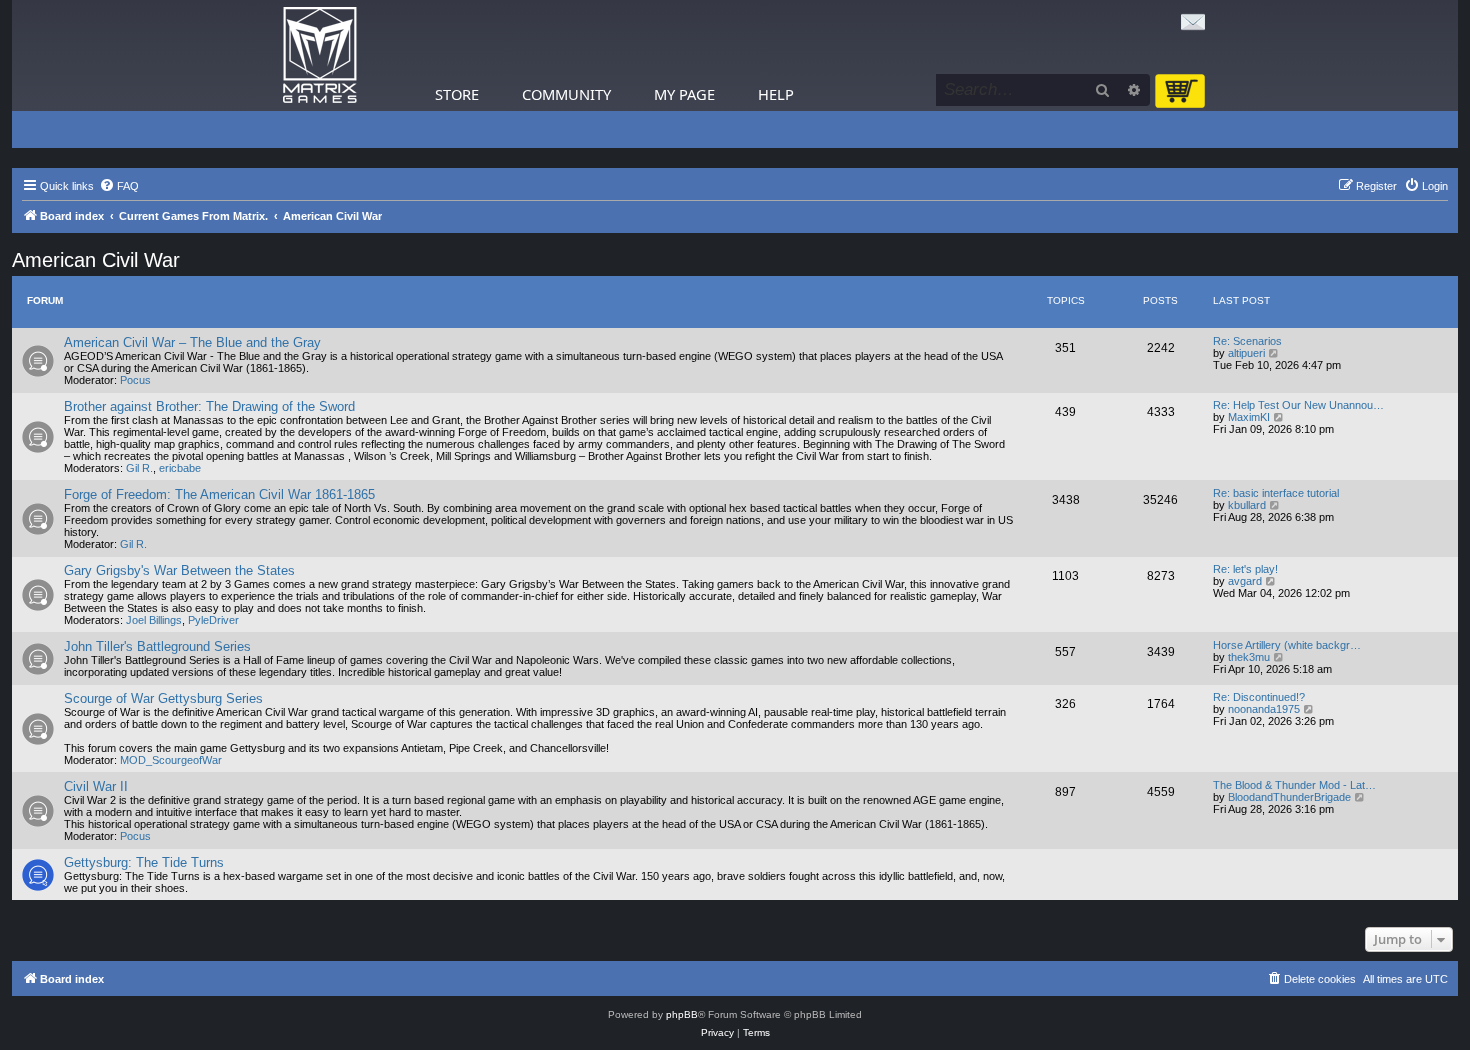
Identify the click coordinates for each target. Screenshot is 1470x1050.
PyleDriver (213, 620)
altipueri (1246, 353)
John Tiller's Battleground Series (157, 646)
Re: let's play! (1245, 569)
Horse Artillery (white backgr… (1287, 645)
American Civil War (96, 260)
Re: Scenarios (1247, 341)
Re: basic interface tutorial (1276, 493)
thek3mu (1249, 657)
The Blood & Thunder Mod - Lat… (1294, 785)
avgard (1245, 581)
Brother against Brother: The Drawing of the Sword (209, 406)
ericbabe (180, 468)
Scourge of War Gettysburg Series (163, 698)
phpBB (682, 1014)
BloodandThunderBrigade (1289, 797)
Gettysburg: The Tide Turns (144, 862)
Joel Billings (154, 620)
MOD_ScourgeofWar (171, 760)
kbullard (1247, 505)
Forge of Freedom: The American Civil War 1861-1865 (219, 494)
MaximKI (1249, 417)
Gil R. (139, 468)
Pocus (135, 380)
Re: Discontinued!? (1259, 697)
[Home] (320, 55)
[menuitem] (119, 186)
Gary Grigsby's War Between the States (179, 570)
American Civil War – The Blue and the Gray (192, 342)
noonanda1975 (1264, 709)
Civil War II (96, 786)
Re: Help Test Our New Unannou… (1298, 405)
